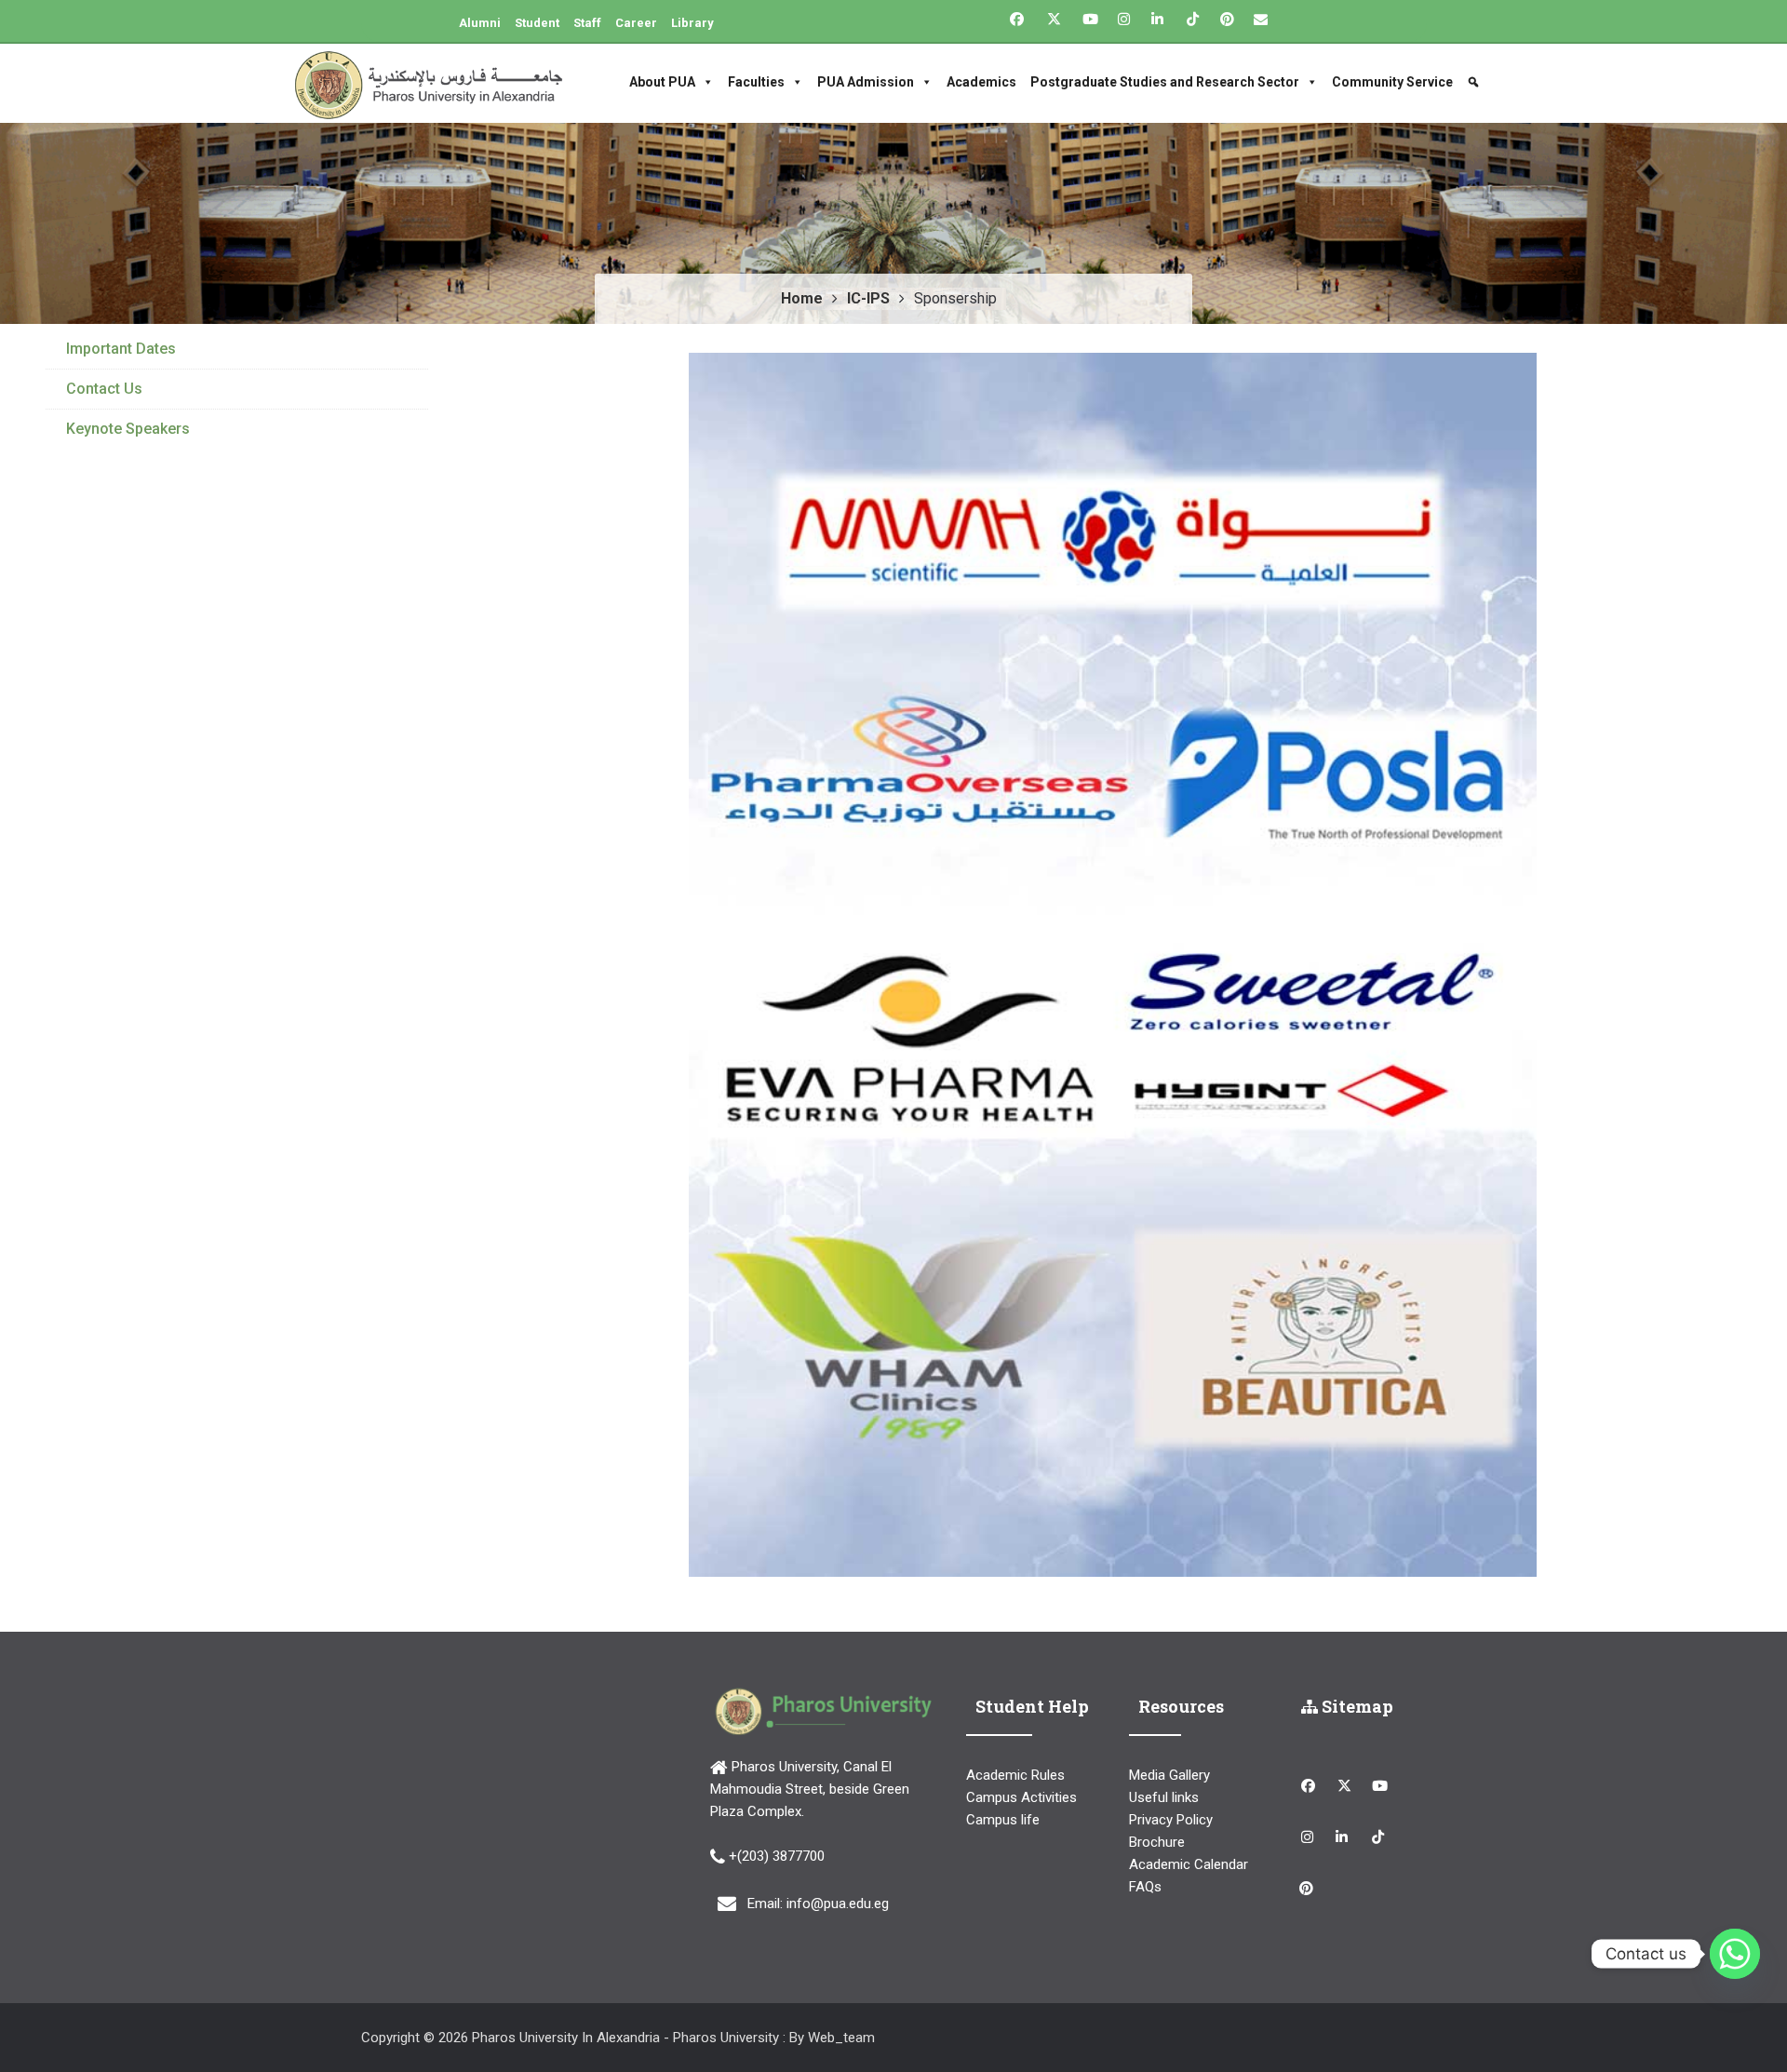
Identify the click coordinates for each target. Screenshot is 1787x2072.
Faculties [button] (756, 82)
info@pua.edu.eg (838, 1904)
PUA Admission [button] (866, 82)
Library (692, 23)
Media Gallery (1169, 1775)
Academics (981, 82)
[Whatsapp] (1735, 1954)
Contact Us (104, 389)
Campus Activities (1021, 1797)
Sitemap (1356, 1706)
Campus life (1003, 1820)
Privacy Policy (1171, 1820)
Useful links (1164, 1797)
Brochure (1157, 1842)
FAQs (1145, 1887)
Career (636, 23)
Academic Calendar (1189, 1864)
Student (537, 23)
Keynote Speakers (128, 429)
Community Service (1392, 82)
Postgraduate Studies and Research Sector (1165, 82)
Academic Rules (1015, 1775)
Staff (587, 23)
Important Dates (121, 349)
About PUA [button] (662, 82)
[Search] (1476, 82)
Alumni (480, 23)
